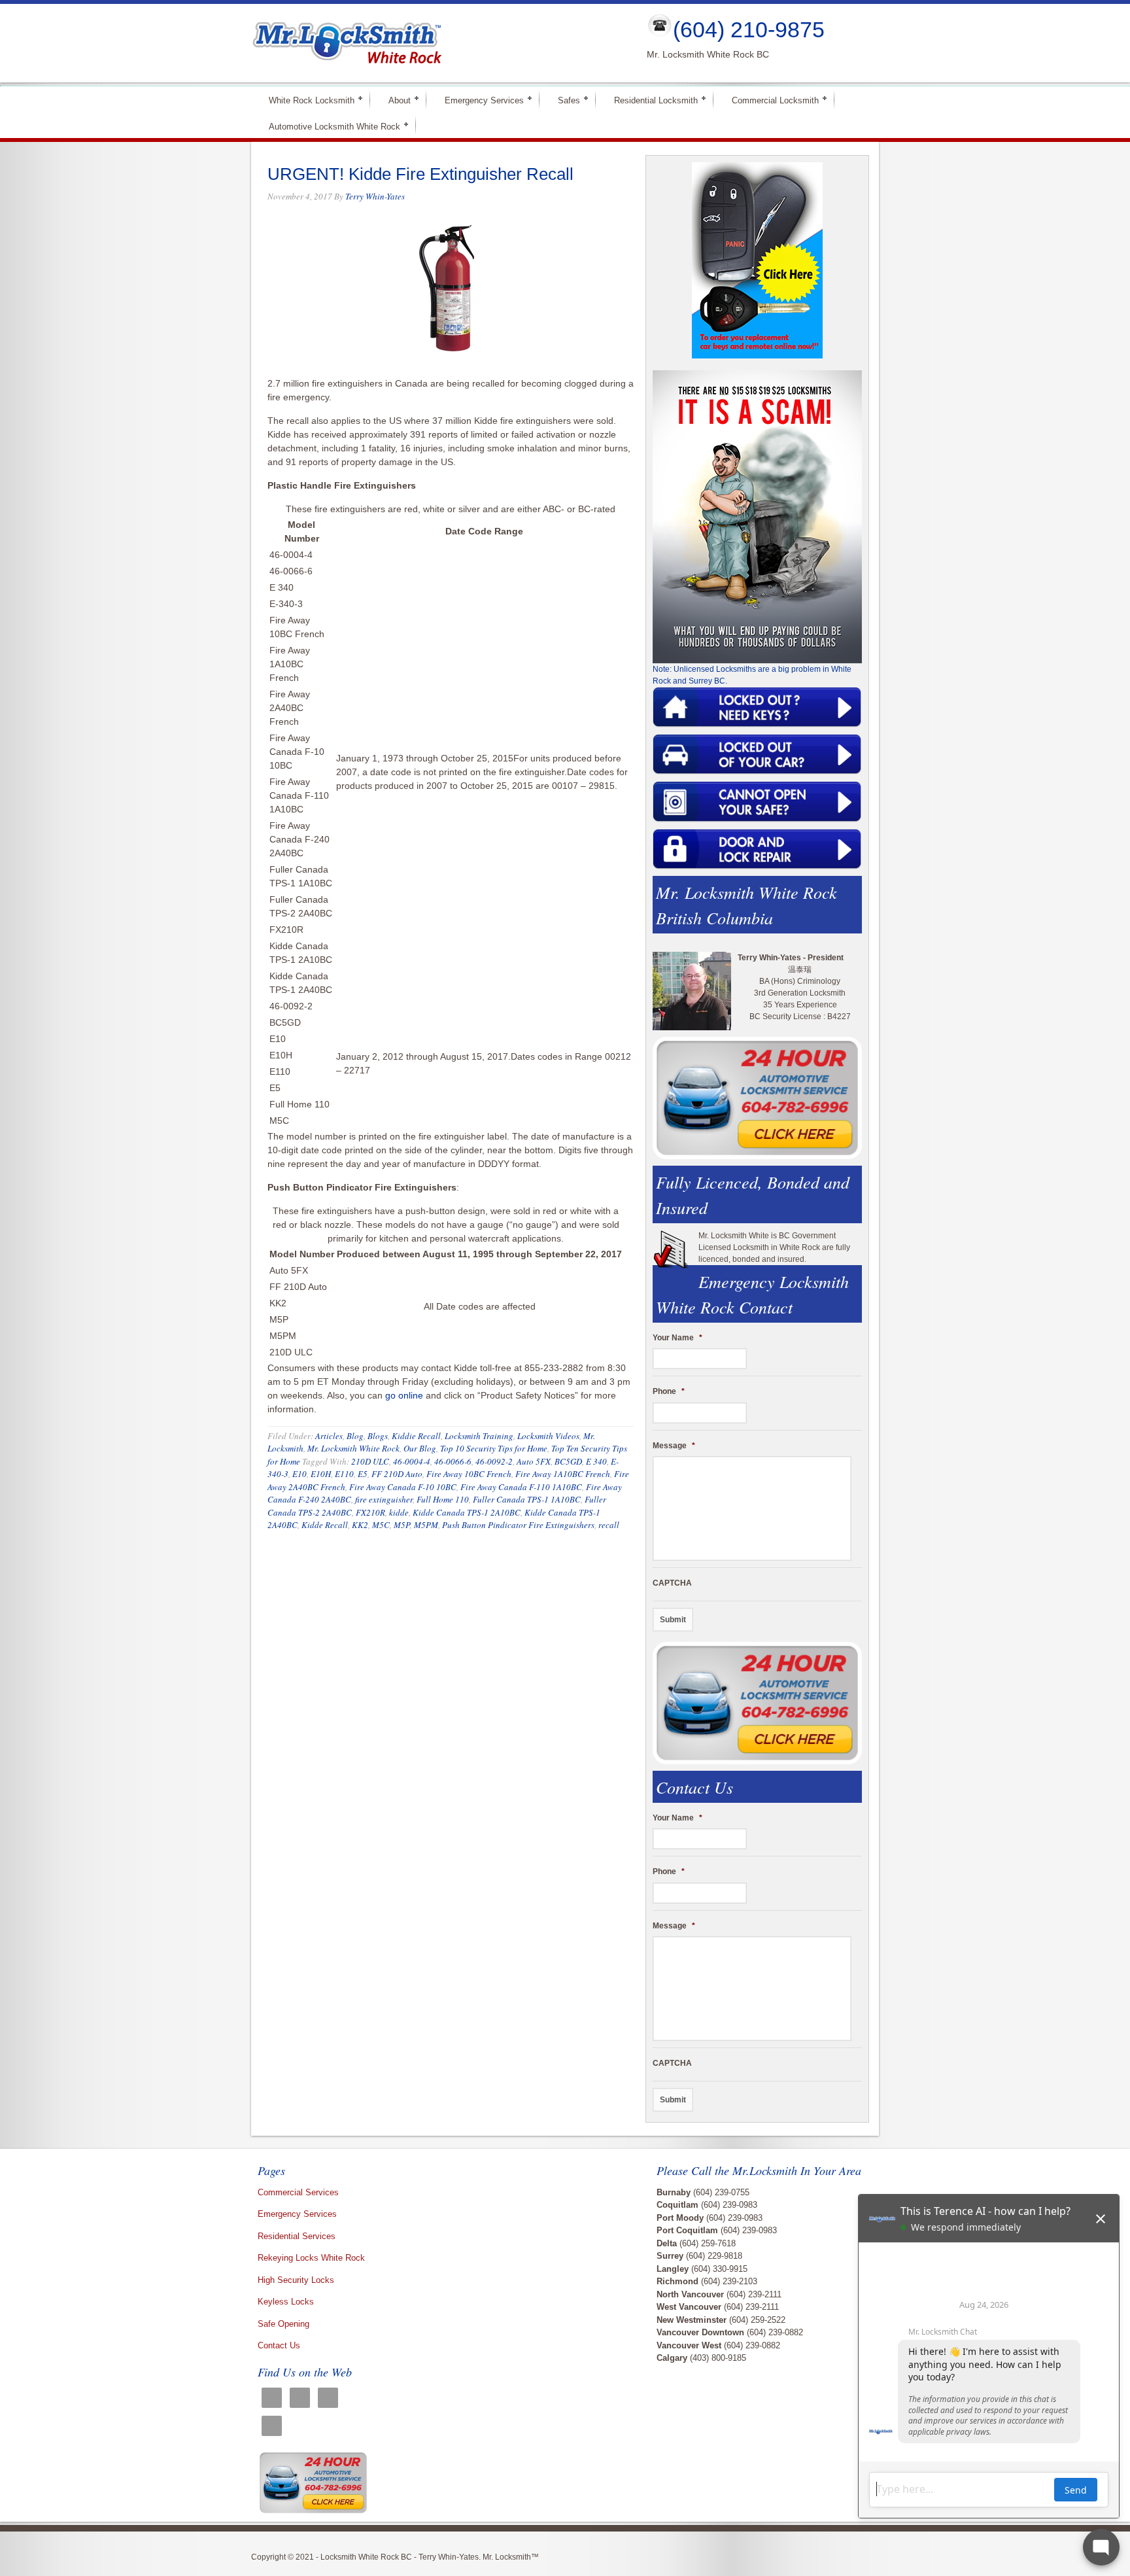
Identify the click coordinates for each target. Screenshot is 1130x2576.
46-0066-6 (453, 1461)
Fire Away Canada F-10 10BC (403, 1487)
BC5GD (568, 1461)
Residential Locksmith (650, 100)
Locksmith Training (479, 1436)
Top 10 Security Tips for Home (494, 1448)
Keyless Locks (286, 2302)
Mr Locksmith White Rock (438, 43)
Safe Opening (283, 2324)
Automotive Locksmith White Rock (329, 126)
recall (609, 1525)
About (394, 100)
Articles (329, 1436)
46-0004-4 (412, 1461)
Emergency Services (479, 100)
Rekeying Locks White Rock (311, 2258)
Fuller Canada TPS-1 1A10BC (527, 1499)
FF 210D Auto (397, 1474)
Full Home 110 (443, 1499)
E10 (300, 1474)
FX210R (370, 1512)
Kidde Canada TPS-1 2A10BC (467, 1512)
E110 (344, 1474)
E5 (363, 1474)
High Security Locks (296, 2280)
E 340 (596, 1461)
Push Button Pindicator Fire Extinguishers (518, 1525)
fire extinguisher (384, 1499)
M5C (381, 1525)
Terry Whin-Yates (375, 196)
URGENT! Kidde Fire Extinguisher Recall (420, 174)
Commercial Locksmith (770, 100)
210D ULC (370, 1461)
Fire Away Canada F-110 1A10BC (521, 1487)
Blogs (378, 1436)
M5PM (426, 1525)
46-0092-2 (494, 1461)
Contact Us (279, 2345)
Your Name (677, 1338)
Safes (563, 100)
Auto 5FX (534, 1461)
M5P (402, 1525)
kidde (399, 1512)
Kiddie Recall (416, 1436)
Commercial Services (298, 2192)
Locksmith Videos (548, 1436)
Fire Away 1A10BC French (563, 1474)
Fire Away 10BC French (469, 1474)
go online (404, 1395)
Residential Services (297, 2236)
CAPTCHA (672, 1583)
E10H (321, 1474)
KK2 (360, 1525)
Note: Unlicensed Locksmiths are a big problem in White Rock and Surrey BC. (752, 675)
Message (674, 1446)
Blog (355, 1436)
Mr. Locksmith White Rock (353, 1448)
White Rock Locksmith (306, 100)
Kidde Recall (325, 1525)
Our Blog (420, 1448)
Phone (669, 1391)
